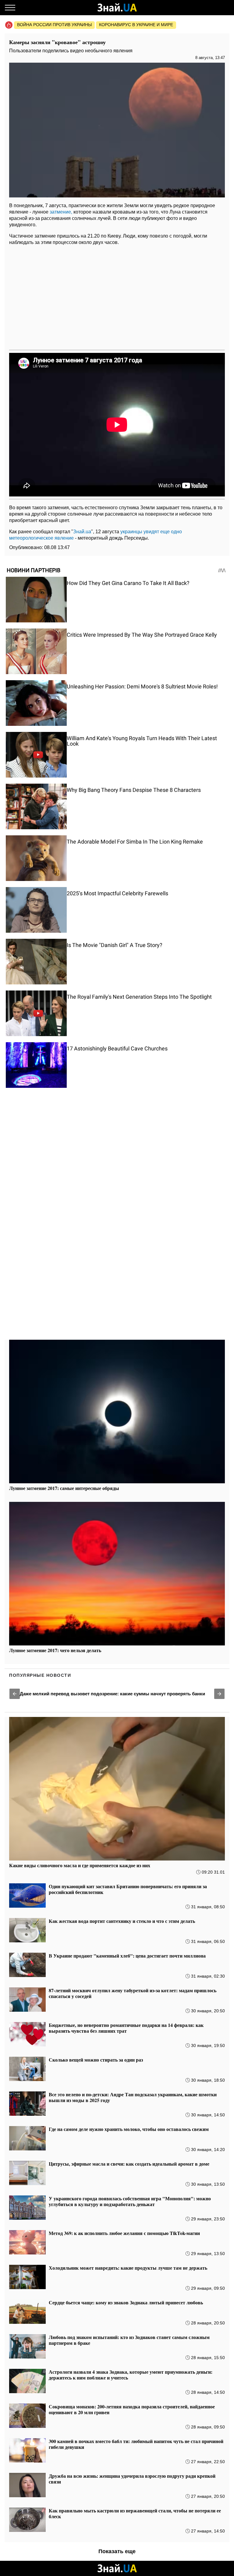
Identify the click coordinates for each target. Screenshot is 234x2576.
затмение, (61, 212)
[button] (15, 1694)
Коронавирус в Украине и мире (136, 25)
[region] (117, 297)
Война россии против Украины (54, 25)
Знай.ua (82, 532)
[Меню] (10, 8)
